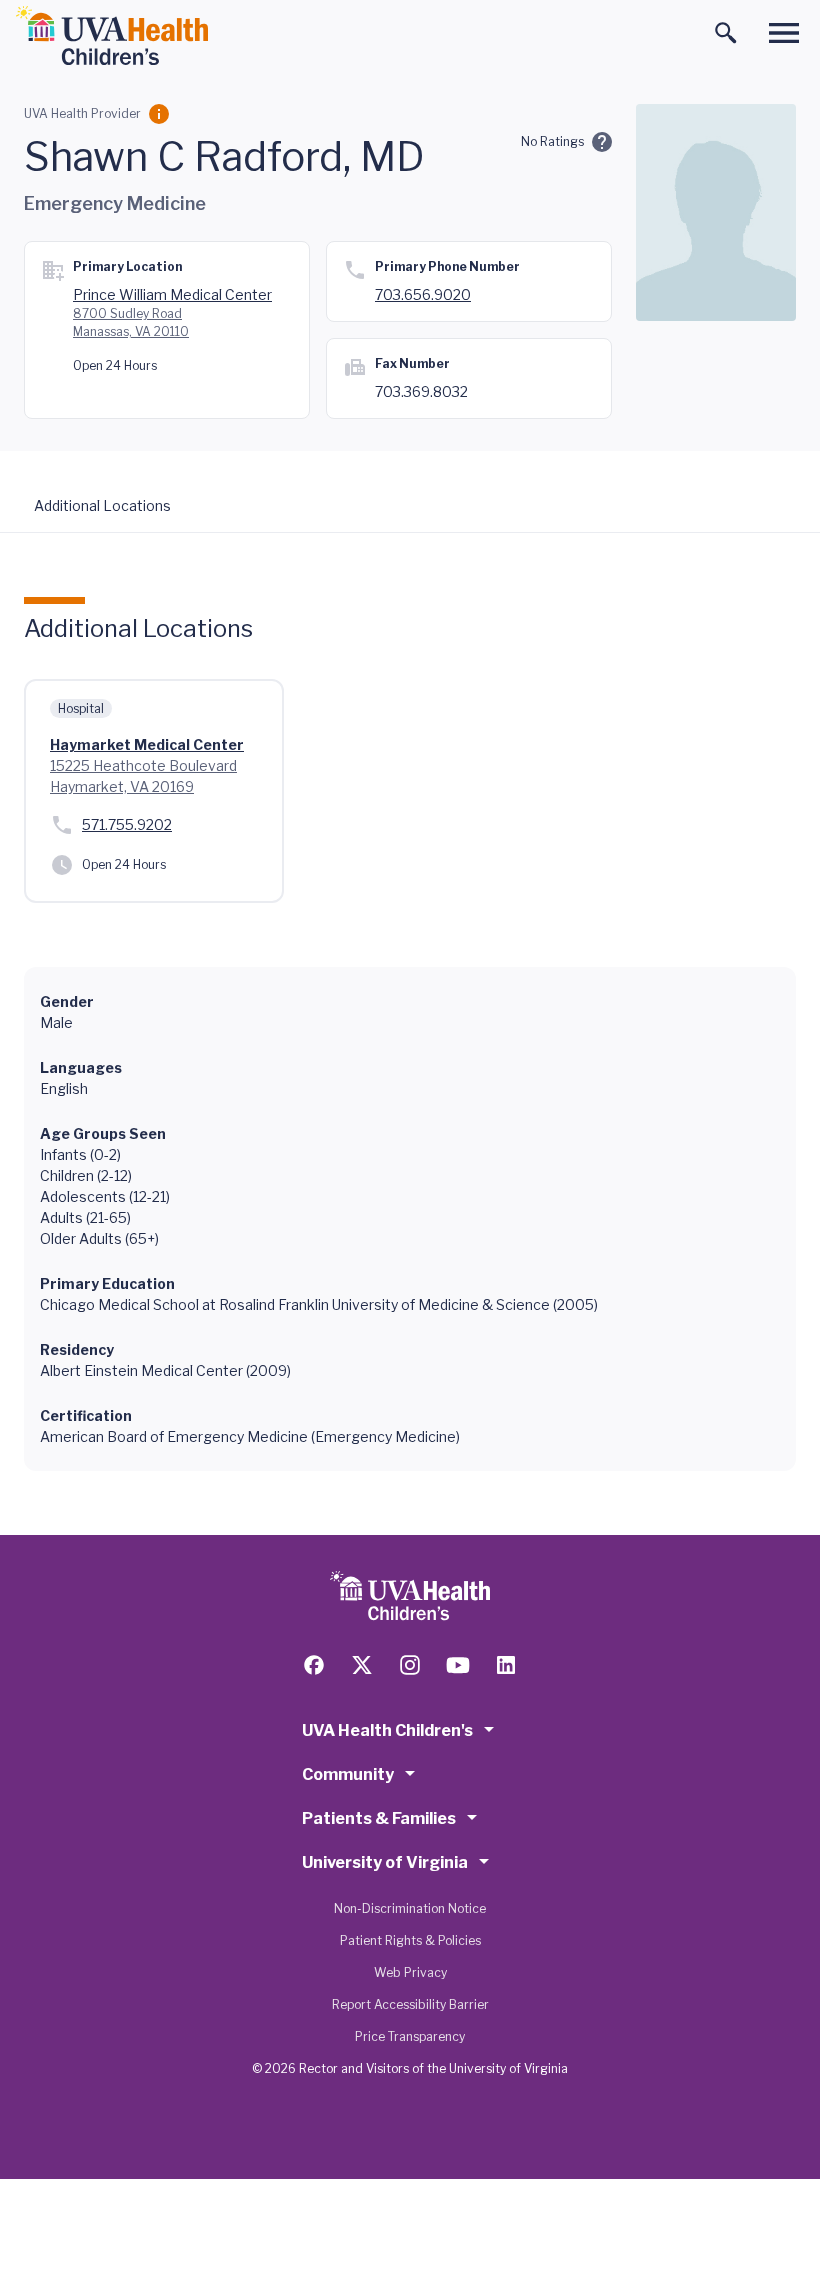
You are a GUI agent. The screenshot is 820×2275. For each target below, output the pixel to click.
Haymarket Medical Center (147, 744)
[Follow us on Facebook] (314, 1665)
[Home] (112, 36)
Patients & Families (379, 1818)
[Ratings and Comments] (602, 142)
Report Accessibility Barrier (410, 2004)
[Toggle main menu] (784, 33)
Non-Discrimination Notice (410, 1908)
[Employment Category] (159, 114)
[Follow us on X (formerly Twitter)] (362, 1665)
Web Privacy (410, 1972)
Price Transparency (410, 2036)
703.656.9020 (423, 294)
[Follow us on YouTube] (458, 1665)
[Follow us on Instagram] (410, 1665)
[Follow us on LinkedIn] (506, 1665)
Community (348, 1774)
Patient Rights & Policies (410, 1940)
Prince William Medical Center (172, 294)
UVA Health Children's (387, 1730)
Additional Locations (102, 505)
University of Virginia (385, 1862)
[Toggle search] (726, 33)
